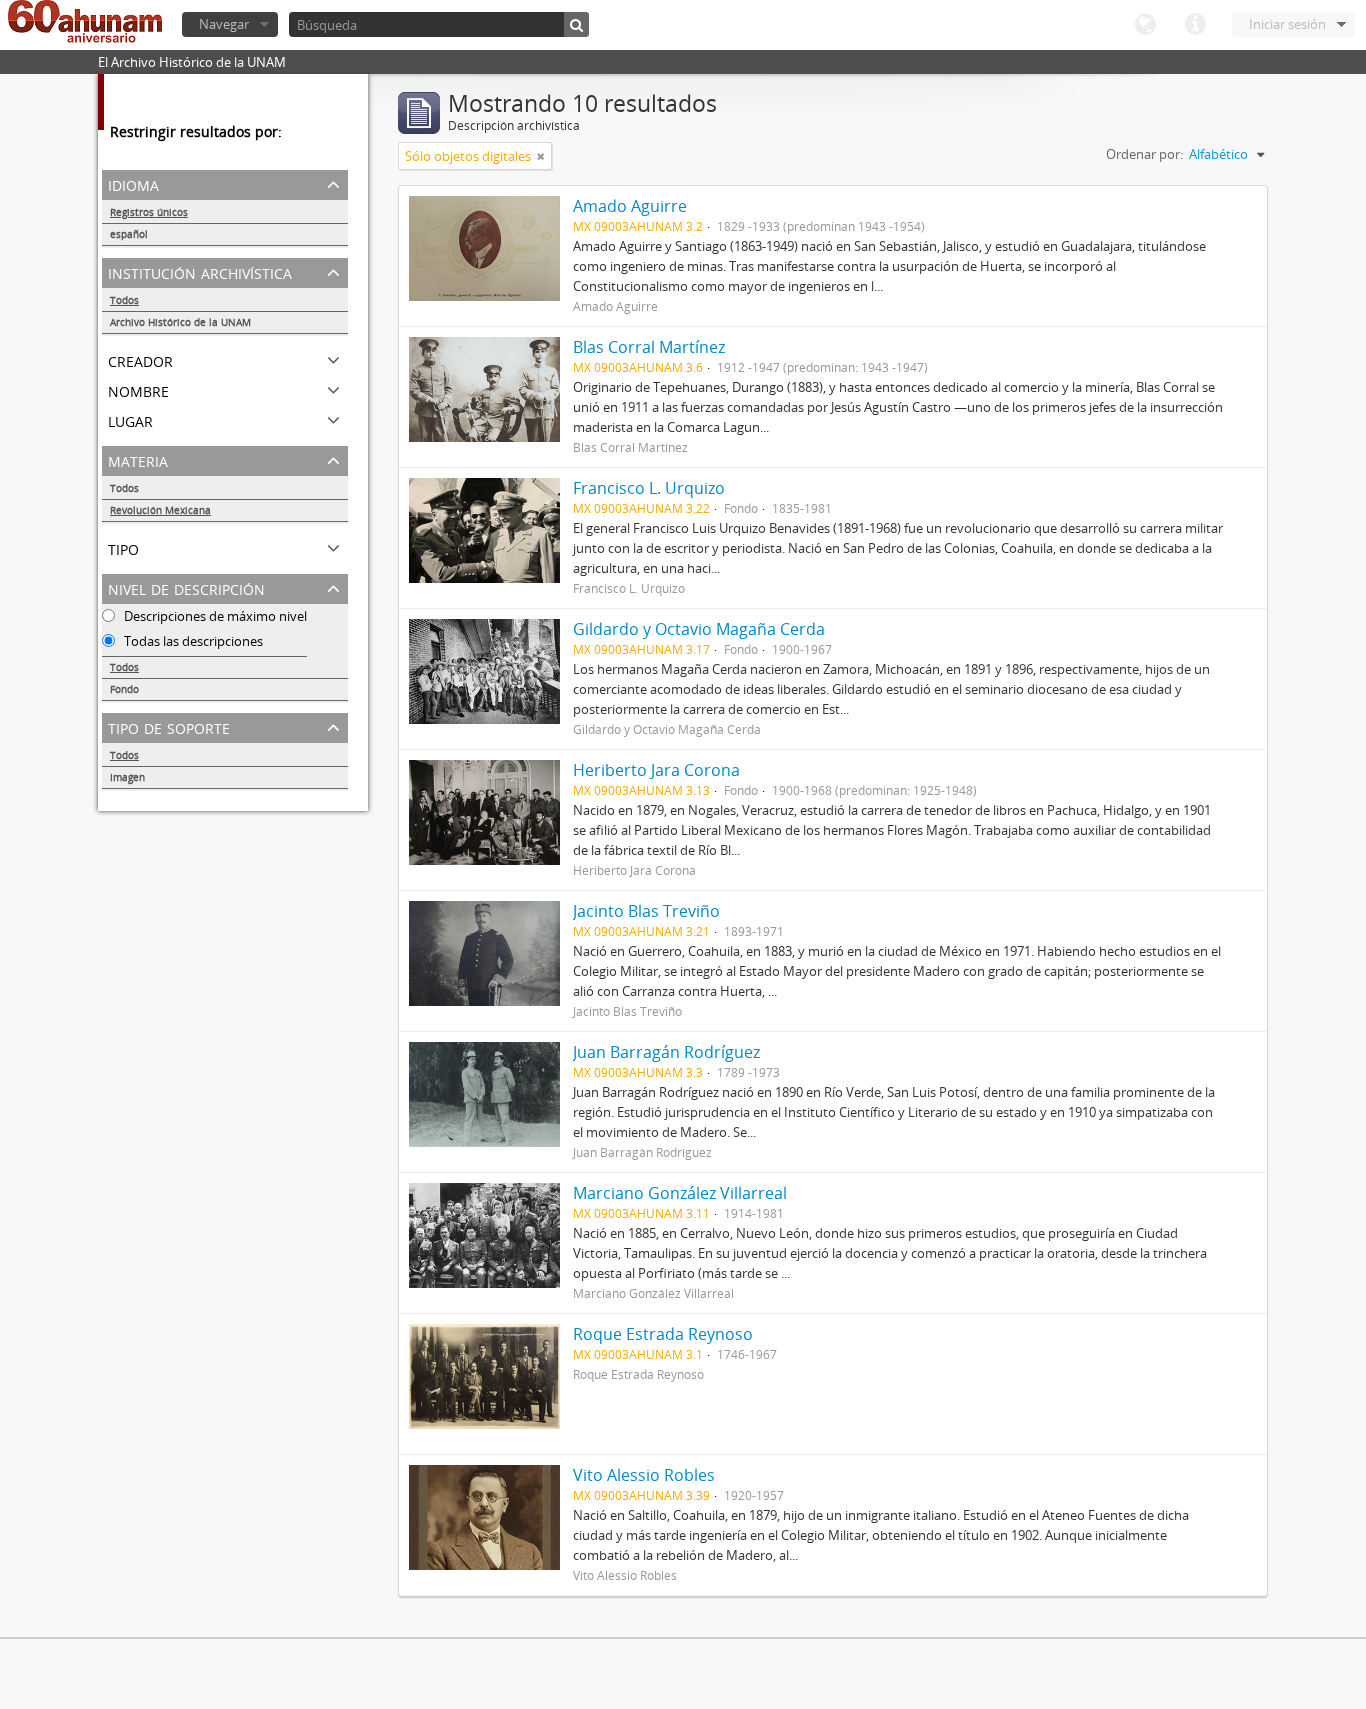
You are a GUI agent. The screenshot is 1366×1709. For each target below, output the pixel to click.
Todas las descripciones (192, 641)
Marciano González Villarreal (680, 1193)
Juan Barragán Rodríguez (666, 1052)
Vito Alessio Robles (644, 1475)
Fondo (124, 689)
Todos (124, 300)
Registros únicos (149, 212)
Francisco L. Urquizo (649, 488)
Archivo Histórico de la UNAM (180, 322)
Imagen (127, 777)
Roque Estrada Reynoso (663, 1334)
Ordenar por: (1144, 154)
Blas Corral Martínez (649, 347)
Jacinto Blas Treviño (646, 911)
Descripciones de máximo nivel (214, 616)
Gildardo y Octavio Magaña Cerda (699, 629)
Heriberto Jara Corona (656, 770)
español (129, 234)
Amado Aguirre (630, 206)
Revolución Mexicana (160, 510)
